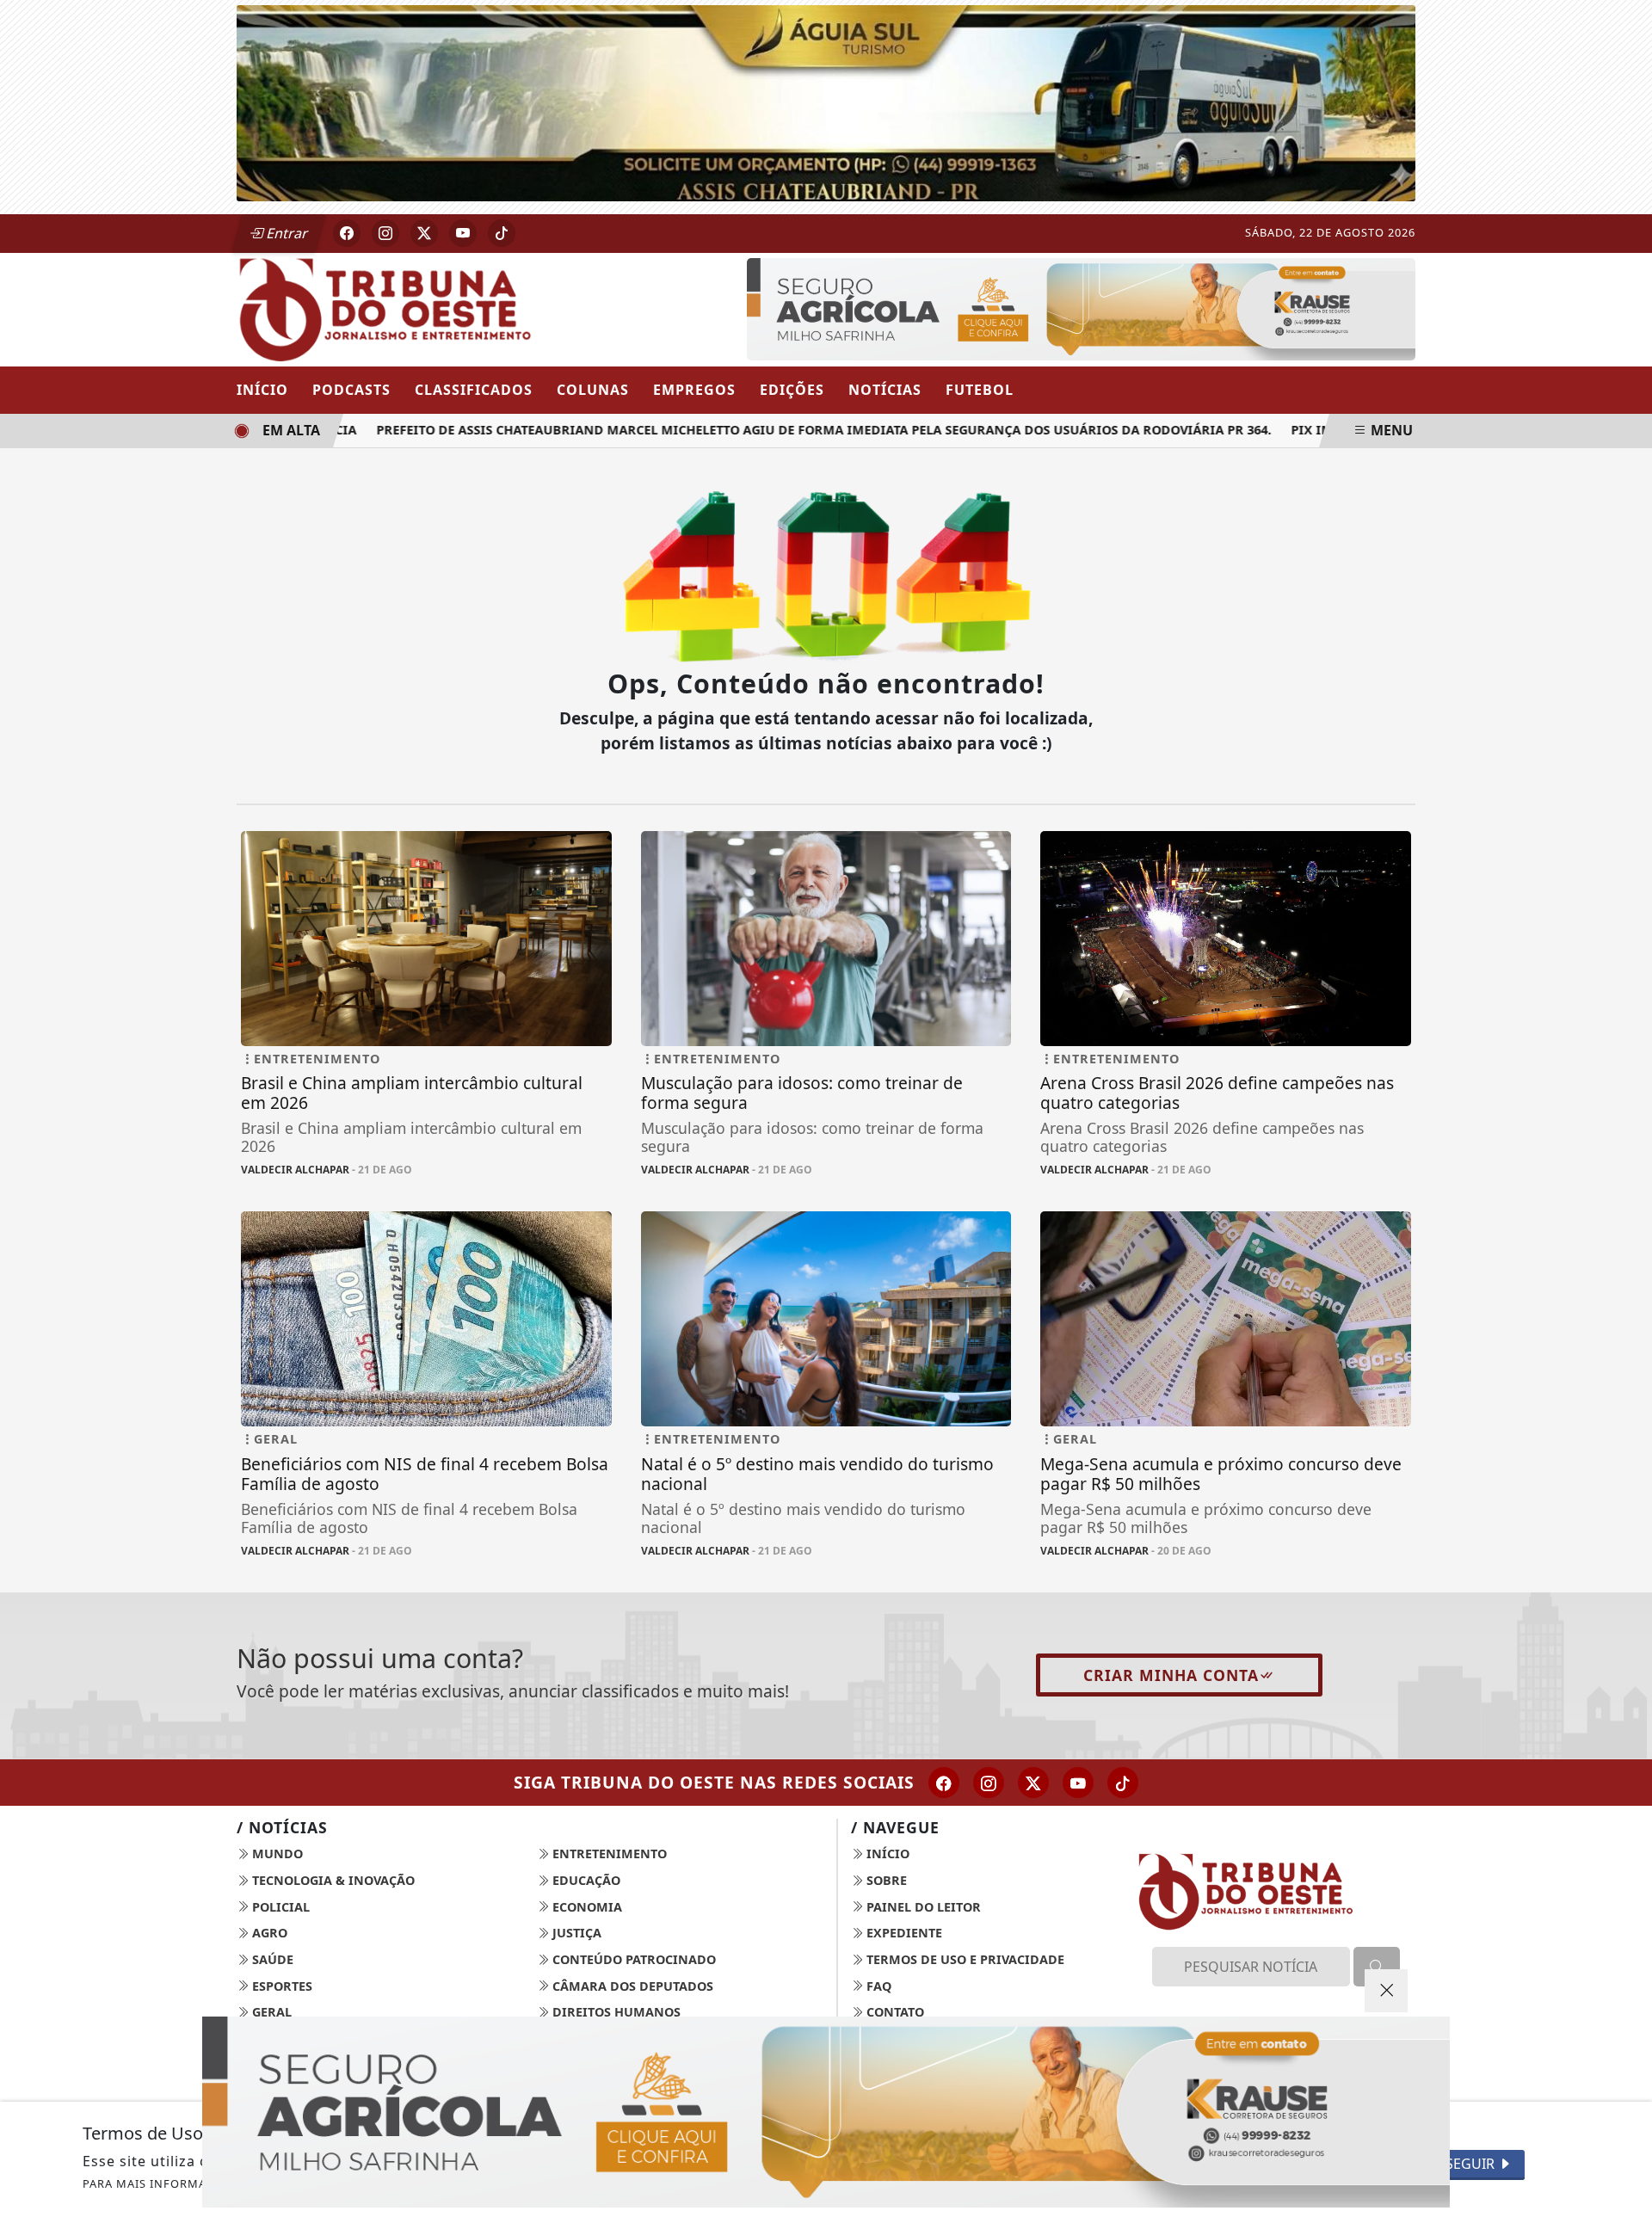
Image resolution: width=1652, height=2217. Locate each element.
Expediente (903, 1933)
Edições (792, 390)
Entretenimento (608, 1854)
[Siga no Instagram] (385, 233)
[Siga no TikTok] (502, 233)
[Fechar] (1386, 1991)
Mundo (276, 1854)
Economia (586, 1907)
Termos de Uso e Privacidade (964, 1959)
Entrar (286, 233)
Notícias (885, 390)
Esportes (280, 1986)
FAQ (877, 1986)
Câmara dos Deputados (631, 1986)
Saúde (271, 1959)
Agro (268, 1933)
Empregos (694, 390)
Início (262, 390)
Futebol (980, 390)
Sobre (885, 1880)
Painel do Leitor (922, 1907)
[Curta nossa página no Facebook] (944, 1783)
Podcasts (351, 390)
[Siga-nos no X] (1033, 1783)
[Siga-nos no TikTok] (1123, 1783)
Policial (279, 1907)
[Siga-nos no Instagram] (989, 1783)
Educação (585, 1880)
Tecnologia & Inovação (332, 1880)
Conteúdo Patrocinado (632, 1959)
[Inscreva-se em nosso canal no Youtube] (1078, 1783)
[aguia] (826, 102)
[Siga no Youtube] (463, 233)
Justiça (575, 1933)
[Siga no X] (424, 233)
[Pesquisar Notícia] (1377, 1967)
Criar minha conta (1171, 1675)
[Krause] (1081, 307)
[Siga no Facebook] (347, 233)
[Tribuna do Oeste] (426, 308)
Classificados (474, 390)
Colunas (593, 390)
